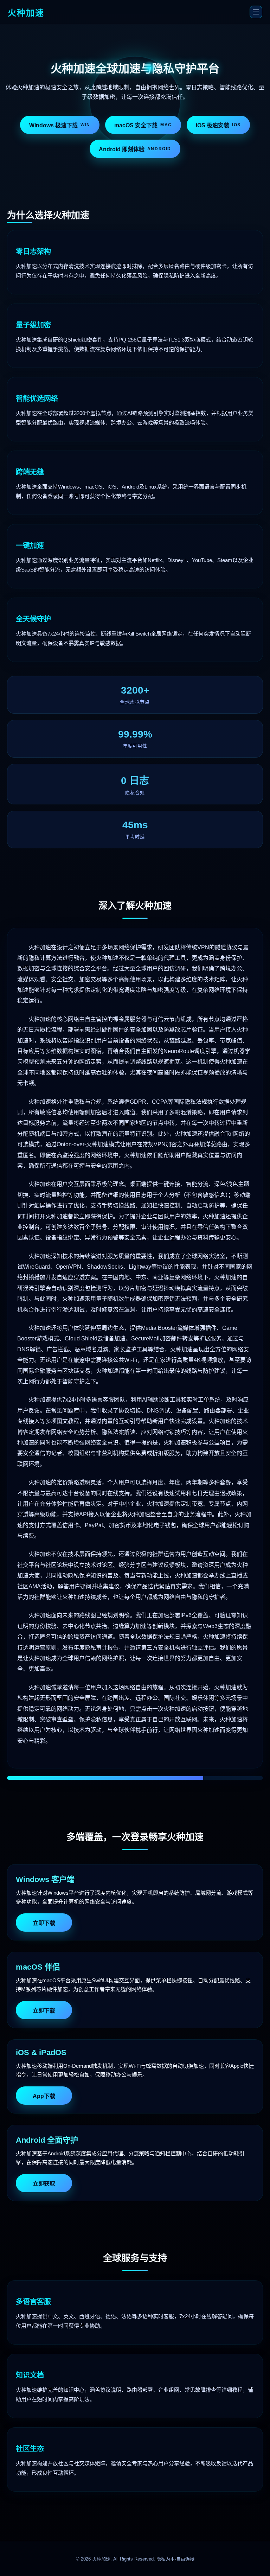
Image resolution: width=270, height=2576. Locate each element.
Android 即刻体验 (135, 149)
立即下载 (44, 1923)
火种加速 (101, 2559)
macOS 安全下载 (143, 125)
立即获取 (44, 2184)
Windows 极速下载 (60, 125)
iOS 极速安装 (218, 125)
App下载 (44, 2096)
